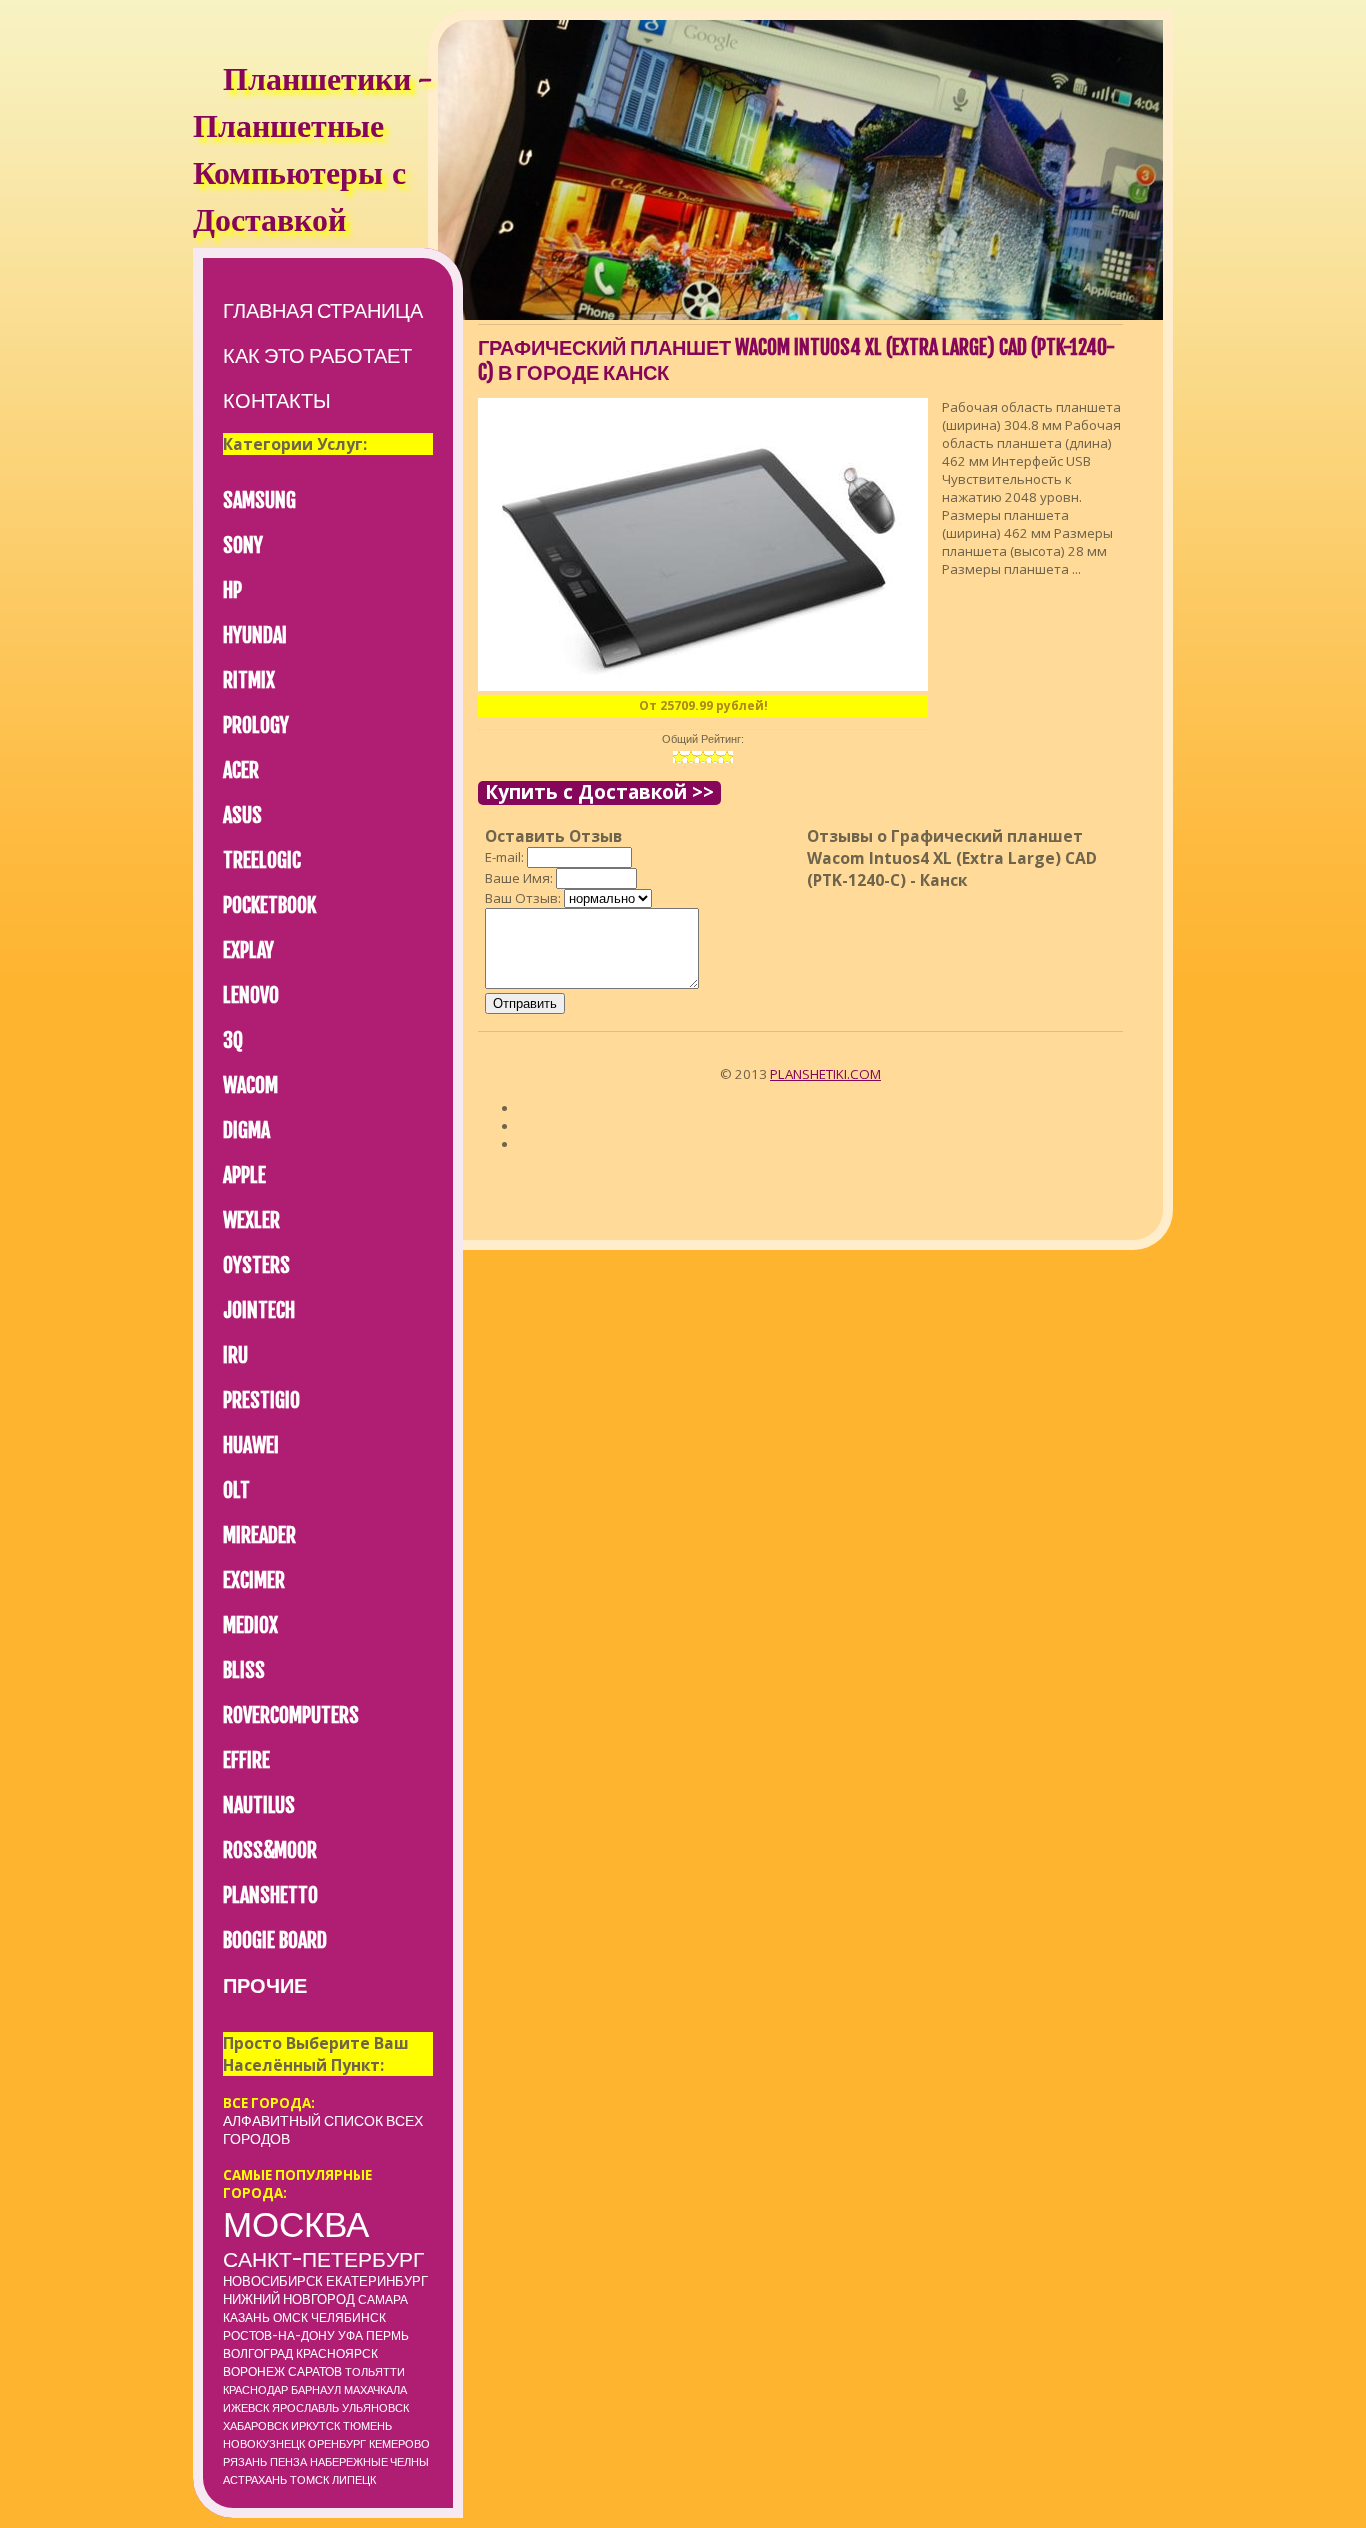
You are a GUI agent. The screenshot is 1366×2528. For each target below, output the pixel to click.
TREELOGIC (262, 860)
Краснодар (255, 2390)
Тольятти (375, 2372)
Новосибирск (273, 2281)
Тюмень (367, 2426)
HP (232, 590)
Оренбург (337, 2444)
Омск (290, 2317)
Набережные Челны (369, 2462)
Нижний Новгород (289, 2299)
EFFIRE (246, 1760)
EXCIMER (254, 1580)
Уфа (350, 2335)
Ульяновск (375, 2408)
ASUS (242, 815)
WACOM (250, 1085)
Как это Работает (317, 355)
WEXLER (251, 1220)
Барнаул (316, 2390)
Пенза (288, 2462)
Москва (296, 2224)
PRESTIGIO (261, 1400)
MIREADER (259, 1535)
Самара (383, 2299)
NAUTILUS (259, 1805)
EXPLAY (248, 950)
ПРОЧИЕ (265, 1985)
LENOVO (251, 995)
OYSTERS (256, 1265)
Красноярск (337, 2353)
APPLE (244, 1175)
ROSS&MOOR (270, 1850)
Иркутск (315, 2426)
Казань (246, 2317)
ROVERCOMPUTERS (291, 1715)
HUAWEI (251, 1445)
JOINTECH (259, 1310)
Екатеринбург (377, 2281)
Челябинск (348, 2317)
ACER (241, 770)
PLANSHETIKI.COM (825, 1074)
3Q (233, 1040)
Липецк (354, 2480)
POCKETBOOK (269, 905)
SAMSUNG (259, 500)
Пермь (387, 2335)
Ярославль (305, 2408)
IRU (235, 1355)
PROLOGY (256, 725)
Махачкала (375, 2390)
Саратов (315, 2371)
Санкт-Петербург (323, 2259)
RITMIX (249, 680)
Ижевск (246, 2408)
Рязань (245, 2462)
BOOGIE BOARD (275, 1940)
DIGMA (246, 1130)
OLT (236, 1490)
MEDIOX (250, 1625)
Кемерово (399, 2444)
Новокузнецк (264, 2444)
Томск (309, 2480)
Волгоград (258, 2353)
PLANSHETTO (270, 1895)
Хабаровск (255, 2426)
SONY (243, 545)
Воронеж (254, 2371)
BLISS (244, 1670)
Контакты (277, 400)
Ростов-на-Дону (279, 2335)
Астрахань (255, 2480)
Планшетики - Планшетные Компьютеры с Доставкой (312, 153)
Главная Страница (323, 310)
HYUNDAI (255, 635)
